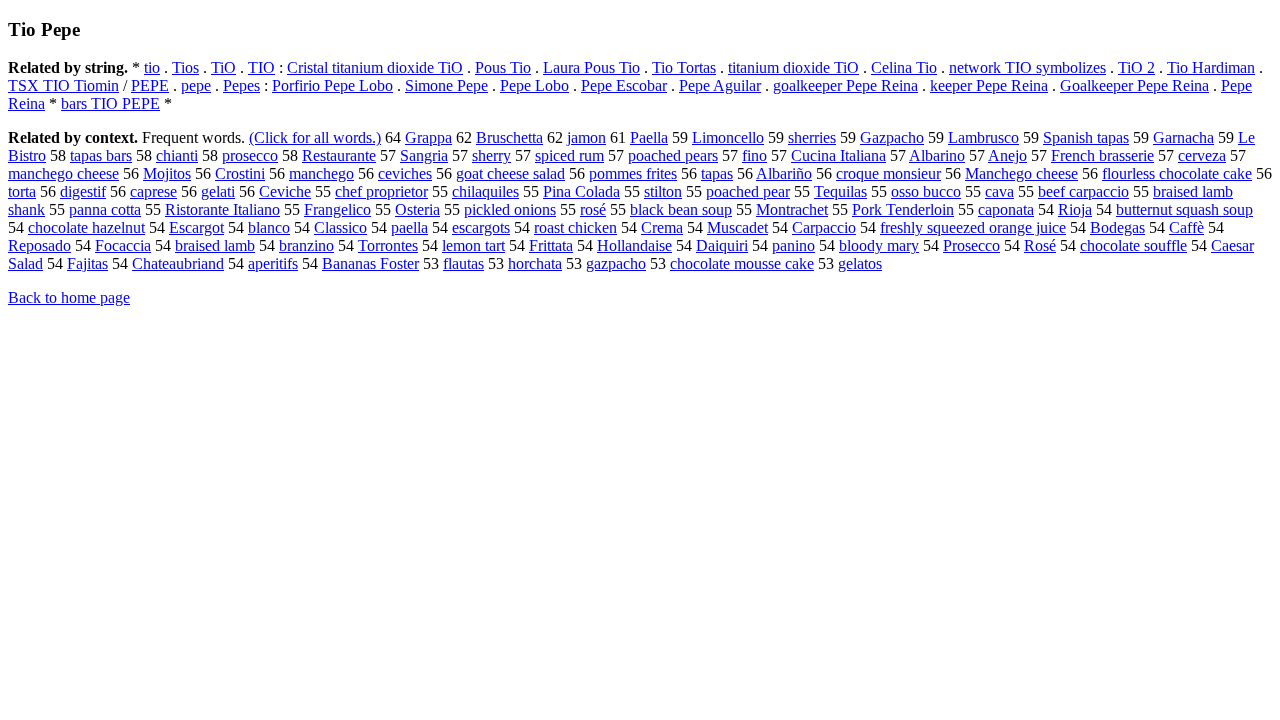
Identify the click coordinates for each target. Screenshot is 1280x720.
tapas (717, 173)
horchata (535, 263)
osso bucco (926, 191)
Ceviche (285, 191)
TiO (223, 67)
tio (152, 67)
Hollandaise (634, 245)
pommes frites (633, 173)
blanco (269, 227)
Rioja (1075, 209)
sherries (812, 137)
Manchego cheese (1021, 173)
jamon (586, 137)
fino (754, 155)
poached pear (748, 191)
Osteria (417, 209)
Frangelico (337, 209)
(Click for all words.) (315, 137)
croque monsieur (888, 173)
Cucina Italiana (838, 155)
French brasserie (1102, 155)
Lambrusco (983, 137)
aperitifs (273, 263)
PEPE (150, 85)
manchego (321, 173)
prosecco (250, 155)
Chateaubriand (178, 263)
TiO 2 (1136, 67)
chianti (177, 155)
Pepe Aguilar (720, 85)
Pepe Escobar (624, 85)
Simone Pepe (446, 85)
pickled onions (510, 209)
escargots (481, 227)
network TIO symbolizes (1027, 67)
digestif (83, 191)
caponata (1006, 209)
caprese (153, 191)
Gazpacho (892, 137)
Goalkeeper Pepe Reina (1134, 85)
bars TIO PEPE (110, 103)
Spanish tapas (1086, 137)
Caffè (1186, 227)
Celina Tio (904, 67)
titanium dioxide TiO (793, 67)
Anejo (1007, 155)
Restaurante (339, 155)
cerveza (1202, 155)
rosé (593, 209)
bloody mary (879, 245)
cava (999, 191)
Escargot (196, 227)
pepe (196, 85)
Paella (649, 137)
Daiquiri (722, 245)
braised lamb (215, 245)
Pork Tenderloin (903, 209)
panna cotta (105, 209)
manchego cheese (63, 173)
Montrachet (792, 209)
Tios (185, 67)
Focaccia (123, 245)
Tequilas (840, 191)
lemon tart (473, 245)
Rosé (1040, 245)
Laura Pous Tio (591, 67)
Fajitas (87, 263)
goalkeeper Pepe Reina (845, 85)
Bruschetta (509, 137)
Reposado (39, 245)
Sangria (424, 155)
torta (22, 191)
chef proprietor (381, 191)
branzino (306, 245)
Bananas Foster (370, 263)
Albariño (784, 173)
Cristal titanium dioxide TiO (375, 67)
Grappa (428, 137)
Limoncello (728, 137)
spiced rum (569, 155)
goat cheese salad (510, 173)
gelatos (860, 263)
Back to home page (69, 297)
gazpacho (616, 263)
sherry (491, 155)
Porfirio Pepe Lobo (332, 85)
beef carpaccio (1083, 191)
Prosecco (971, 245)
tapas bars (101, 155)
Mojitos (167, 173)
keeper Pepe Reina (989, 85)
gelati (218, 191)
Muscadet (737, 227)
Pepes (241, 85)
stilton (663, 191)
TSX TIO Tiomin (63, 85)
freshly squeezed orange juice (973, 227)
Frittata (551, 245)
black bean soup (681, 209)
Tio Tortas (684, 67)
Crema (662, 227)
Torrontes (388, 245)
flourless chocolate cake (1177, 173)
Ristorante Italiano (222, 209)
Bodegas (1117, 227)
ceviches (405, 173)
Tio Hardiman (1211, 67)
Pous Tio (503, 67)
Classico (340, 227)
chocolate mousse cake (742, 263)
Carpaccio (824, 227)
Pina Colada (581, 191)
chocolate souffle (1133, 245)
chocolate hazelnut (86, 227)
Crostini (240, 173)
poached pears (673, 155)
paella (409, 227)
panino (793, 245)
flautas (463, 263)
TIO (261, 67)
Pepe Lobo (534, 85)
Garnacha (1183, 137)
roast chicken (575, 227)
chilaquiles (485, 191)
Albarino (937, 155)
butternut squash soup (1184, 209)
